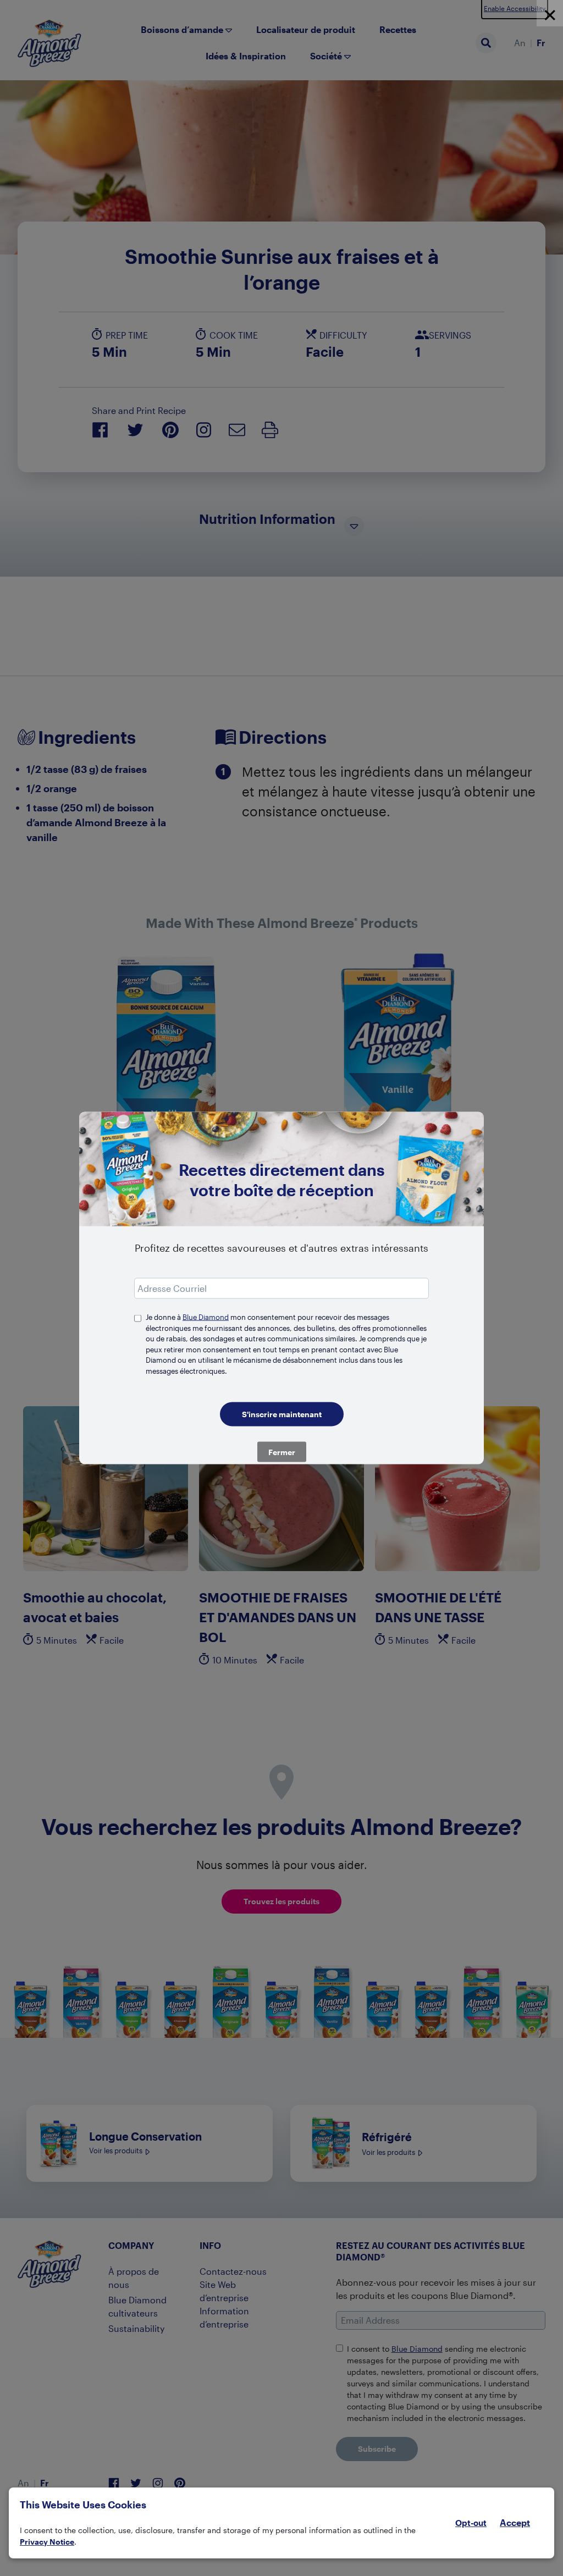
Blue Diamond (206, 1317)
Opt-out (471, 2523)
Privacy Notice (47, 2542)
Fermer (282, 1452)
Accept (515, 2523)
